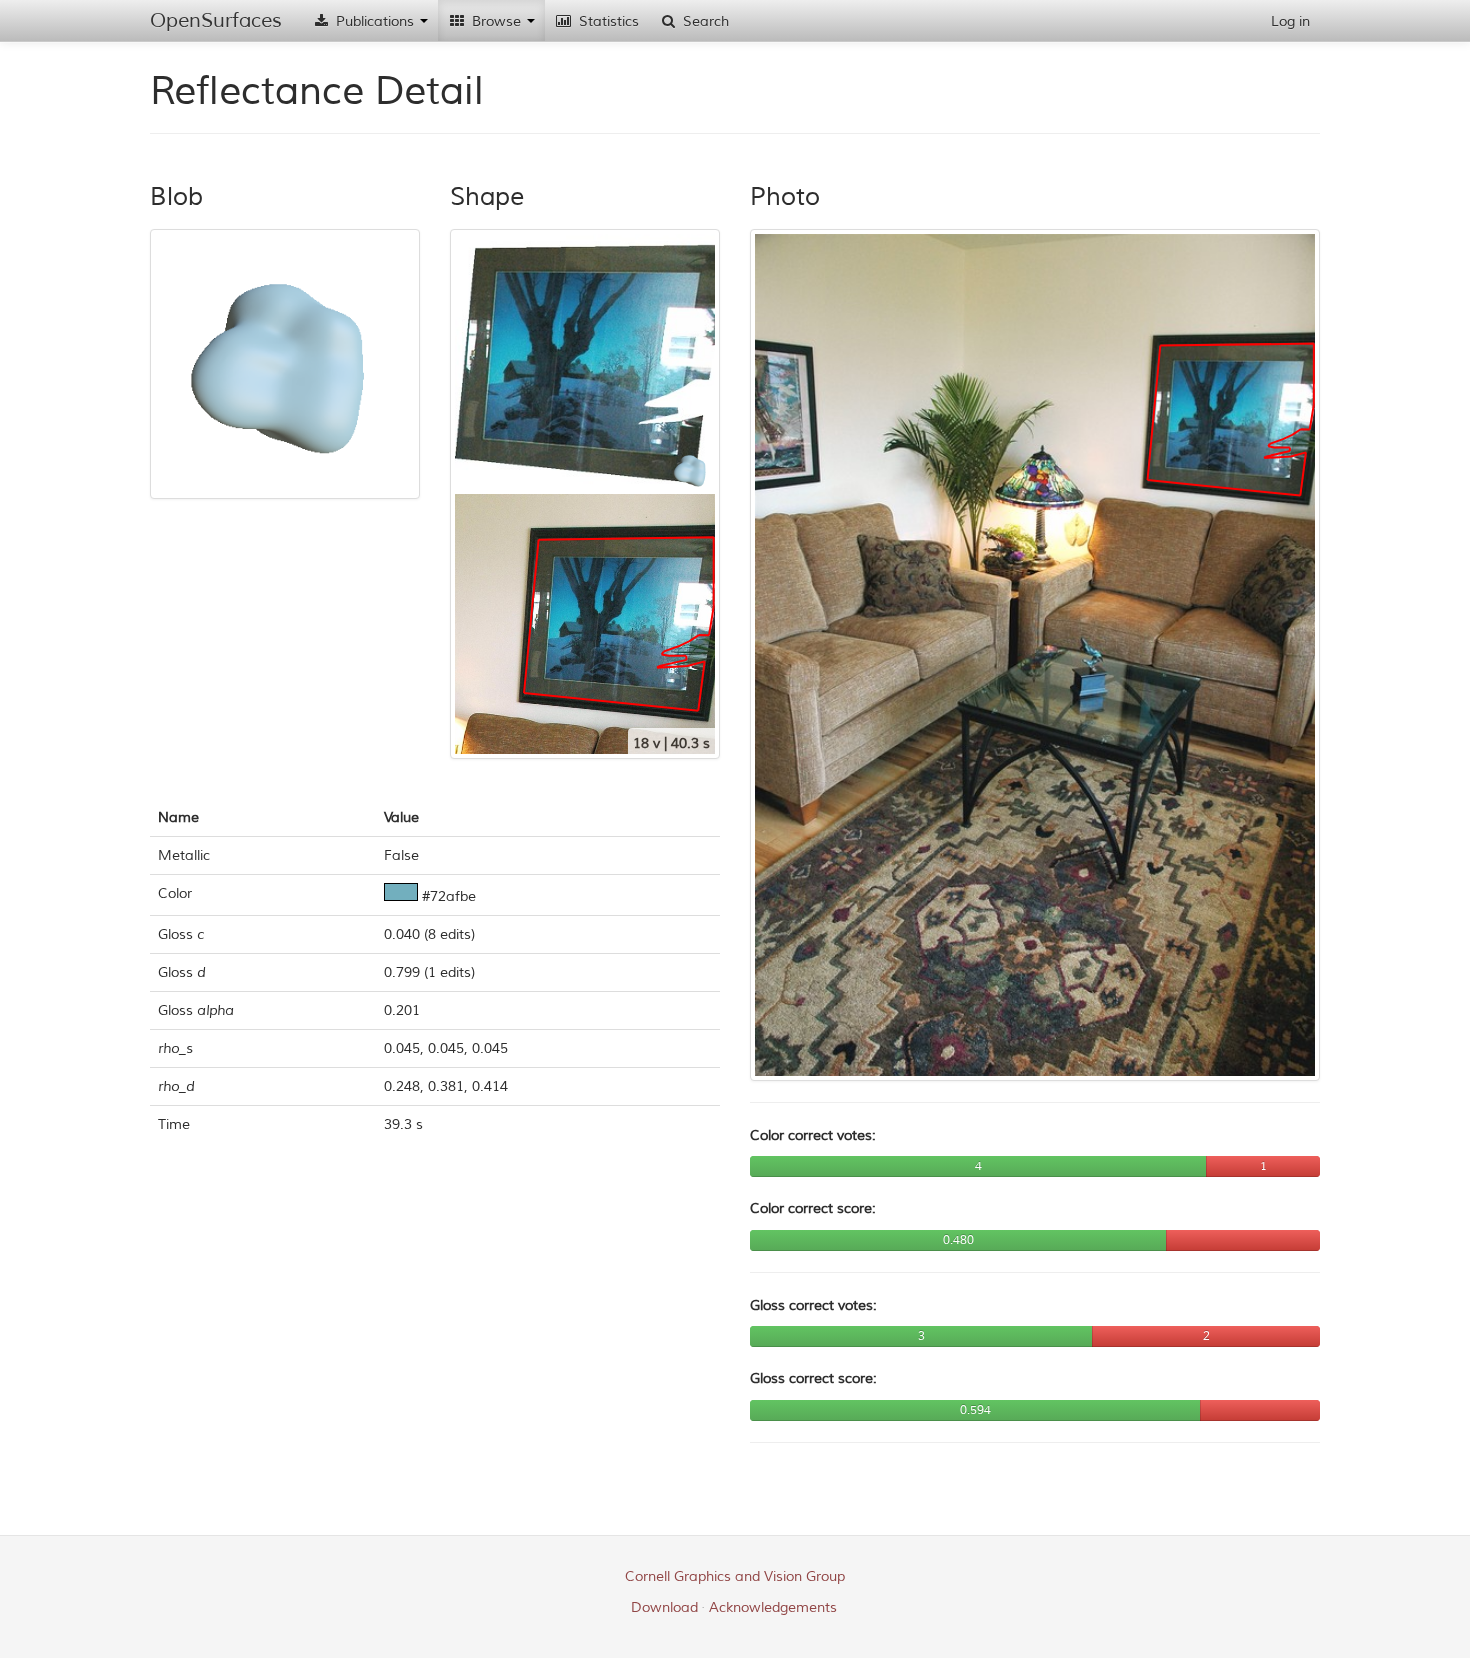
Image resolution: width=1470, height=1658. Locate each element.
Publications (375, 21)
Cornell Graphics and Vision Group (735, 1576)
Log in (1290, 21)
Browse (496, 21)
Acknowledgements (773, 1607)
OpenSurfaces (216, 20)
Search (704, 21)
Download (664, 1607)
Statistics (607, 21)
